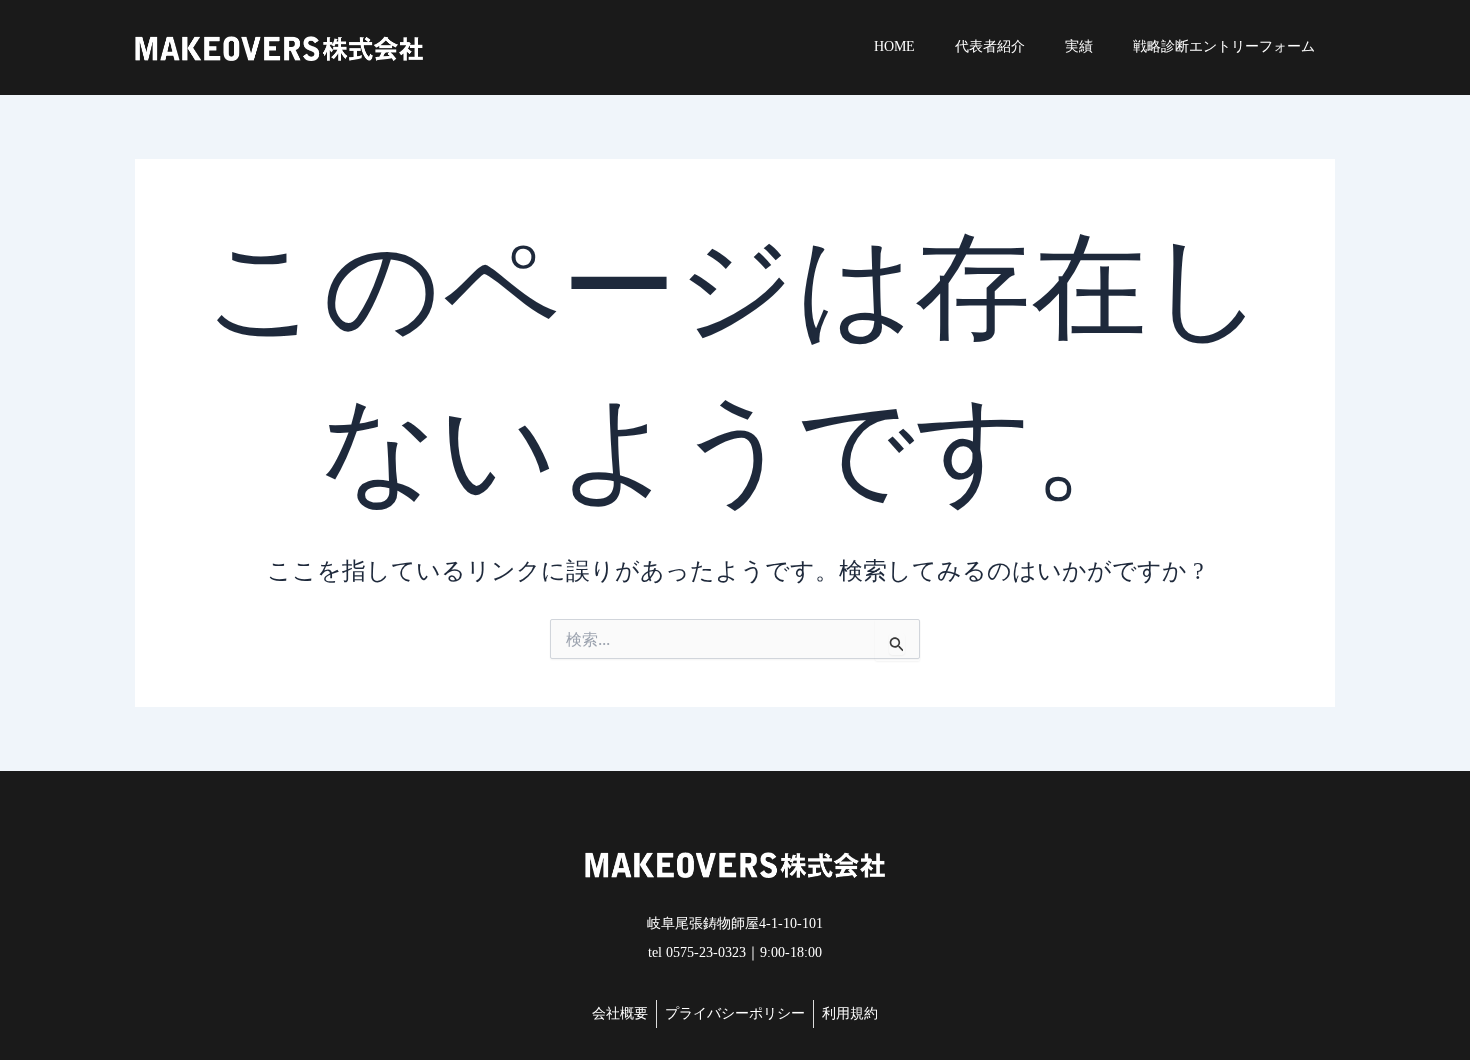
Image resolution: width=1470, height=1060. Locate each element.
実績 (1079, 46)
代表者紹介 (990, 46)
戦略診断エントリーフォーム (1224, 46)
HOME (894, 46)
